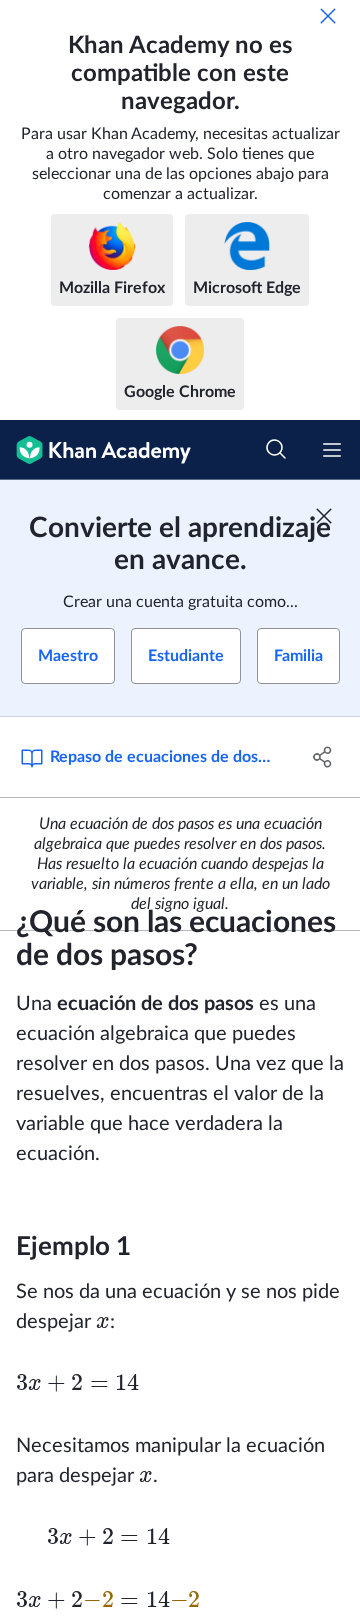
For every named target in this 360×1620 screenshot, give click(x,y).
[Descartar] (328, 16)
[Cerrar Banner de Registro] (324, 516)
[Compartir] (323, 757)
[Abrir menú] (332, 450)
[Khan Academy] (95, 450)
